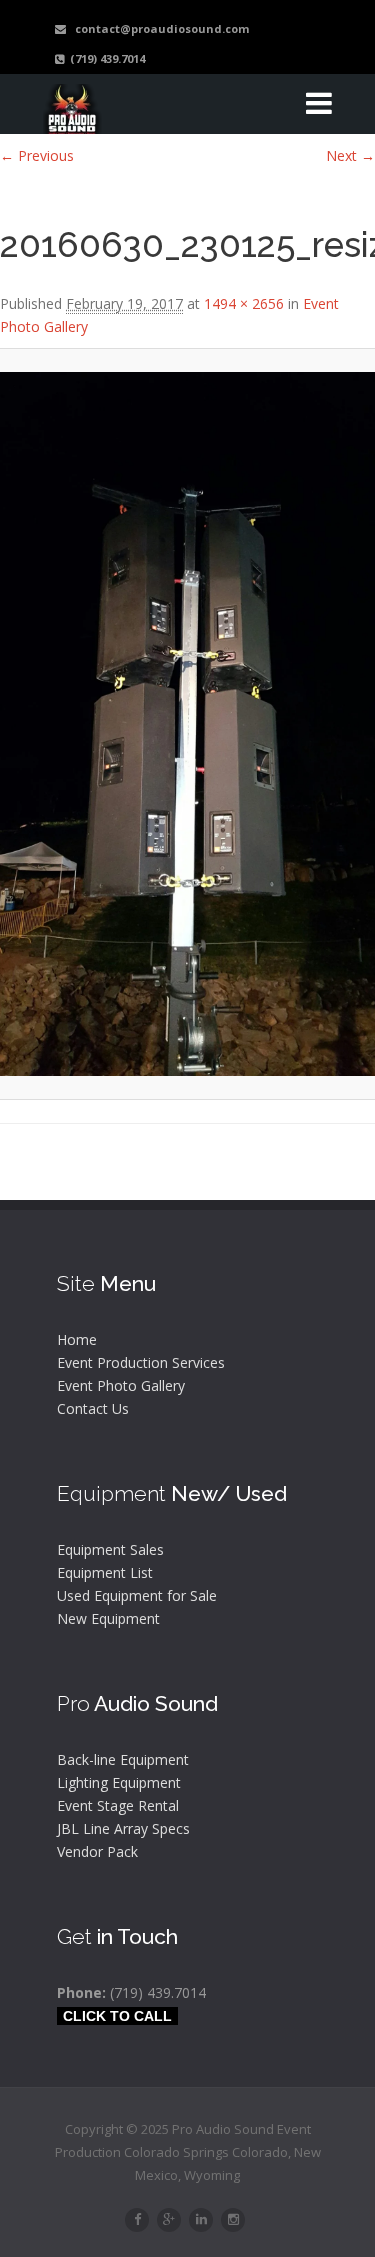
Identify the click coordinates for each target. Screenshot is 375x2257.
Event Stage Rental (118, 1805)
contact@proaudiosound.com (157, 28)
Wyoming (212, 2175)
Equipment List (105, 1572)
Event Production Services (141, 1362)
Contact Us (93, 1408)
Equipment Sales (110, 1549)
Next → (350, 155)
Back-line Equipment (123, 1759)
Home (77, 1339)
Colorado (260, 2152)
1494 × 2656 (244, 303)
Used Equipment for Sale (137, 1595)
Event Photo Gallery (121, 1385)
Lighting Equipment (119, 1782)
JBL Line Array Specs (123, 1828)
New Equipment (108, 1618)
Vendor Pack (97, 1851)
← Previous (37, 155)
